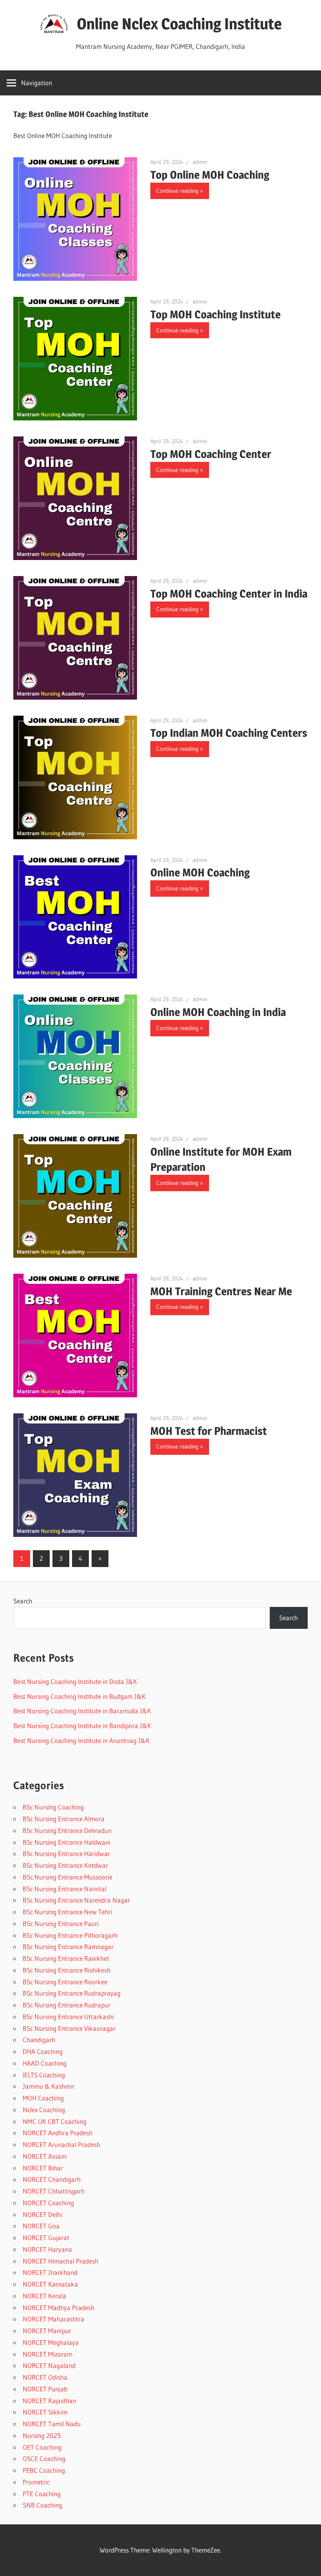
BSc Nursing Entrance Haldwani (67, 1842)
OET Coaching (42, 2447)
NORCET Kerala (44, 2296)
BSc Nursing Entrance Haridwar (66, 1853)
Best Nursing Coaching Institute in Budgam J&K (79, 1696)
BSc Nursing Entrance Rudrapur (67, 2005)
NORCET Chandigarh (52, 2179)
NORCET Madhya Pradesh (59, 2308)
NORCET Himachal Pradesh (60, 2261)
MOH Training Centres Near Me (221, 1291)
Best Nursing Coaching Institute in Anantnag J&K (81, 1740)
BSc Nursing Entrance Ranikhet (66, 1958)
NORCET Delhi (42, 2214)
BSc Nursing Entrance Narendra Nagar (76, 1900)
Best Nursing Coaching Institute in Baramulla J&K (82, 1711)
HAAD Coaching (45, 2063)
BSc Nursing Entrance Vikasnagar (69, 2028)
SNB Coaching (42, 2505)
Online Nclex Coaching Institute (179, 24)
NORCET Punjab (45, 2389)
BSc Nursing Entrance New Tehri (68, 1912)
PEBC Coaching (44, 2470)
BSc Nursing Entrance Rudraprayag (72, 1993)
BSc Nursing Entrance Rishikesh (67, 1970)
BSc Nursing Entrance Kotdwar (65, 1865)
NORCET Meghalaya (51, 2342)
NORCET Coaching (48, 2203)
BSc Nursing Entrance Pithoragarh (70, 1935)
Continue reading (177, 191)
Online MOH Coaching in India (218, 1012)
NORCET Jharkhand (50, 2272)
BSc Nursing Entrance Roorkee (65, 1982)
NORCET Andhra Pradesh (58, 2133)
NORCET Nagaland (49, 2365)
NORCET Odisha (45, 2377)
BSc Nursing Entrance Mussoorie (68, 1877)
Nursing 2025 (42, 2435)
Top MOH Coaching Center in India (229, 594)
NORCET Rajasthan (50, 2401)
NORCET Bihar (43, 2168)
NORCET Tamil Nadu (52, 2424)
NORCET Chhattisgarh (54, 2191)
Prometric (36, 2482)
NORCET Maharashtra (53, 2319)
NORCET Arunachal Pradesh (61, 2144)
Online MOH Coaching (200, 872)
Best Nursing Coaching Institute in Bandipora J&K (82, 1726)
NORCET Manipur (47, 2331)
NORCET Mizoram (48, 2354)
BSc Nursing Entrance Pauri (61, 1923)
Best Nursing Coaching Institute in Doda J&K (75, 1681)
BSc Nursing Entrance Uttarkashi (68, 2017)
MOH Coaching (43, 2098)
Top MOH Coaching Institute (216, 314)
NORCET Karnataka (50, 2284)
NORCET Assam (45, 2156)
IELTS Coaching (44, 2075)
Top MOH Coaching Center (211, 454)
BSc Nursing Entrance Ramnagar (68, 1947)
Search (23, 1601)
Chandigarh (39, 2040)
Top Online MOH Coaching (210, 175)
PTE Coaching (42, 2494)
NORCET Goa (41, 2226)
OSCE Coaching (44, 2458)
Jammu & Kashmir (49, 2086)
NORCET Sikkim (45, 2412)
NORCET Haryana (47, 2249)
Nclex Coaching (44, 2110)
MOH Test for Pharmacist (209, 1431)
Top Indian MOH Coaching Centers (229, 733)
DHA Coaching (43, 2051)
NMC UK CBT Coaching (55, 2121)
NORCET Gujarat (46, 2238)
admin (200, 162)
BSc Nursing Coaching (53, 1807)
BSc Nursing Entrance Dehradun (67, 1830)
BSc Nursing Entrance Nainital (65, 1889)
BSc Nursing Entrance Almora (64, 1819)
